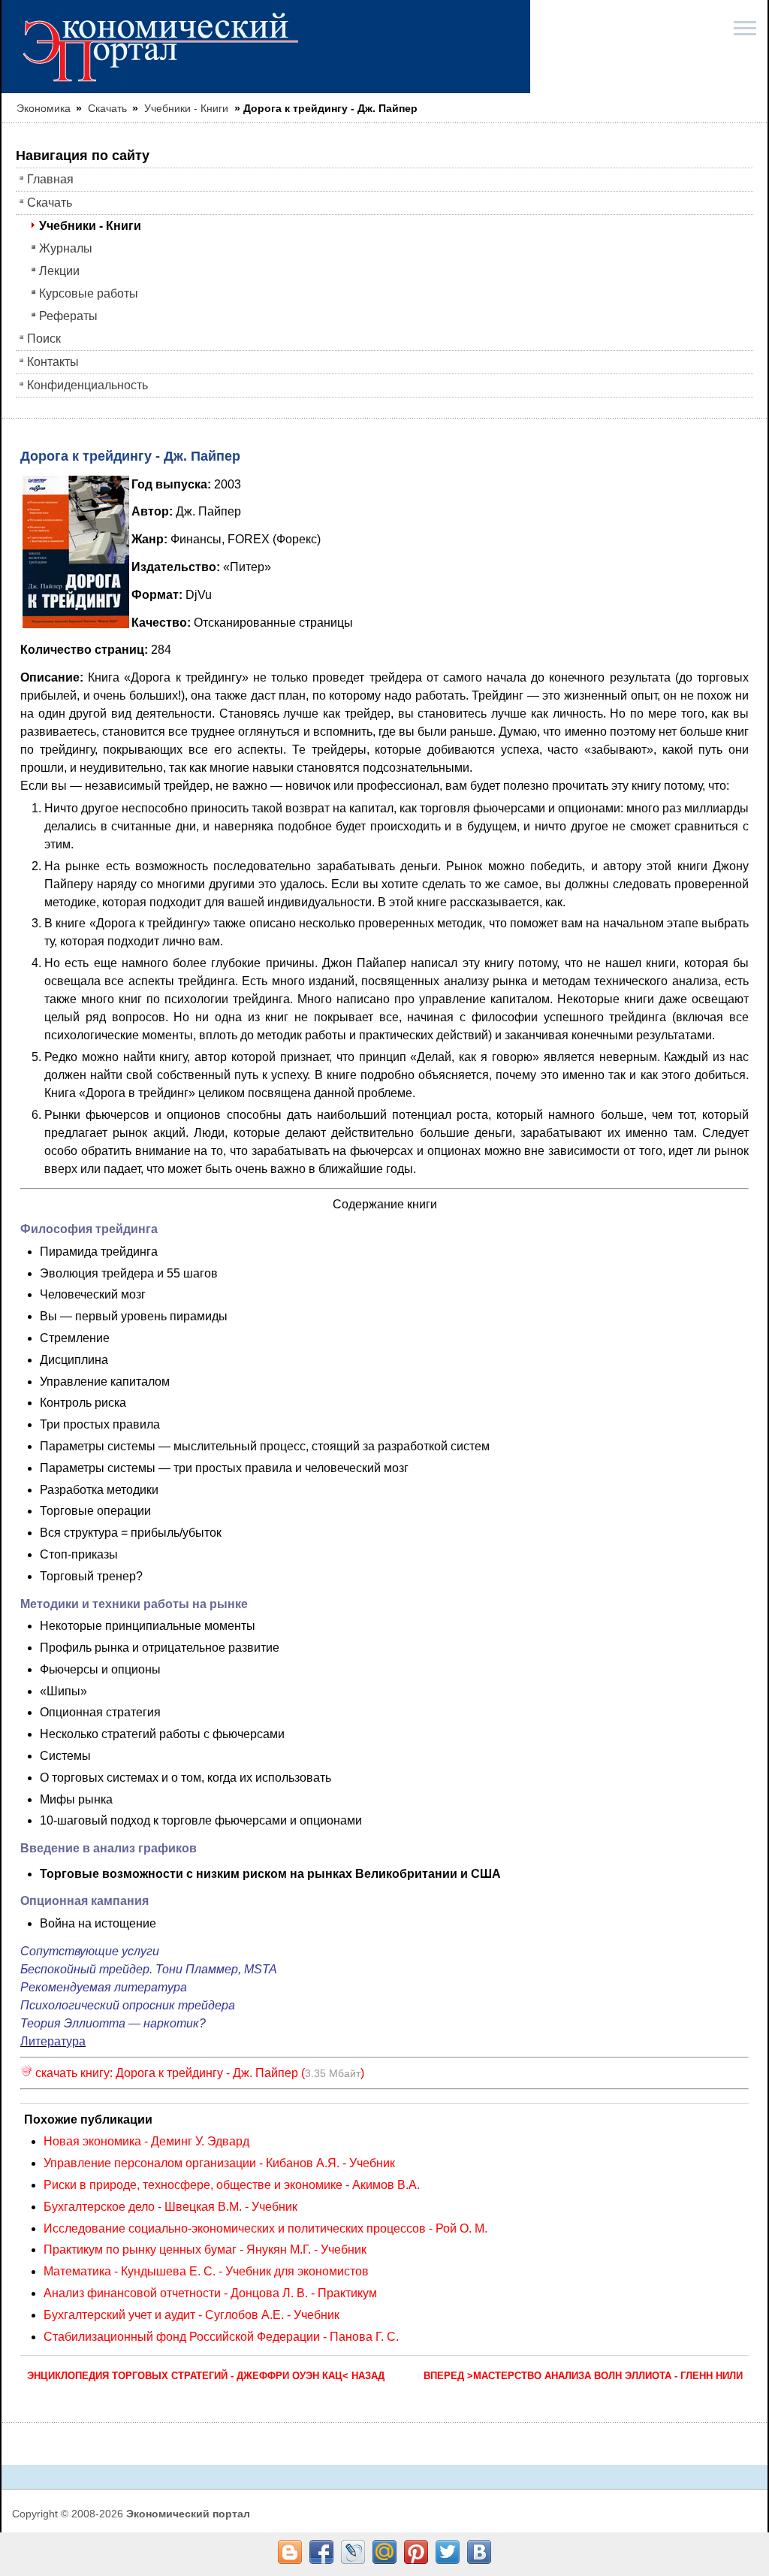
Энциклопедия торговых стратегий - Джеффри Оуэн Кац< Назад (206, 2376)
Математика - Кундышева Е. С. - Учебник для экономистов (206, 2271)
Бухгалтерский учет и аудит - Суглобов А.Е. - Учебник (191, 2315)
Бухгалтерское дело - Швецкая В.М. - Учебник (170, 2207)
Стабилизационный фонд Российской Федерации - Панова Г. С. (221, 2337)
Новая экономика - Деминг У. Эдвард (146, 2141)
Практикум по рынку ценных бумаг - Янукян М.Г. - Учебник (205, 2249)
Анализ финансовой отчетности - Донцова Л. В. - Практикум (210, 2293)
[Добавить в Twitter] (448, 2552)
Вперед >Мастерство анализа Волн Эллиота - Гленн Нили (583, 2376)
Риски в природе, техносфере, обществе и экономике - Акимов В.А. (232, 2185)
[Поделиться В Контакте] (479, 2552)
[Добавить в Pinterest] (416, 2552)
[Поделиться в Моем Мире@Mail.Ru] (384, 2552)
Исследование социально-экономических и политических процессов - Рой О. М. (265, 2228)
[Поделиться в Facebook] (321, 2552)
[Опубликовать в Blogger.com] (290, 2552)
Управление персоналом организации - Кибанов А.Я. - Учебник (219, 2163)
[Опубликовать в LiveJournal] (353, 2552)
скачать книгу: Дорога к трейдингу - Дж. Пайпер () (198, 2073)
